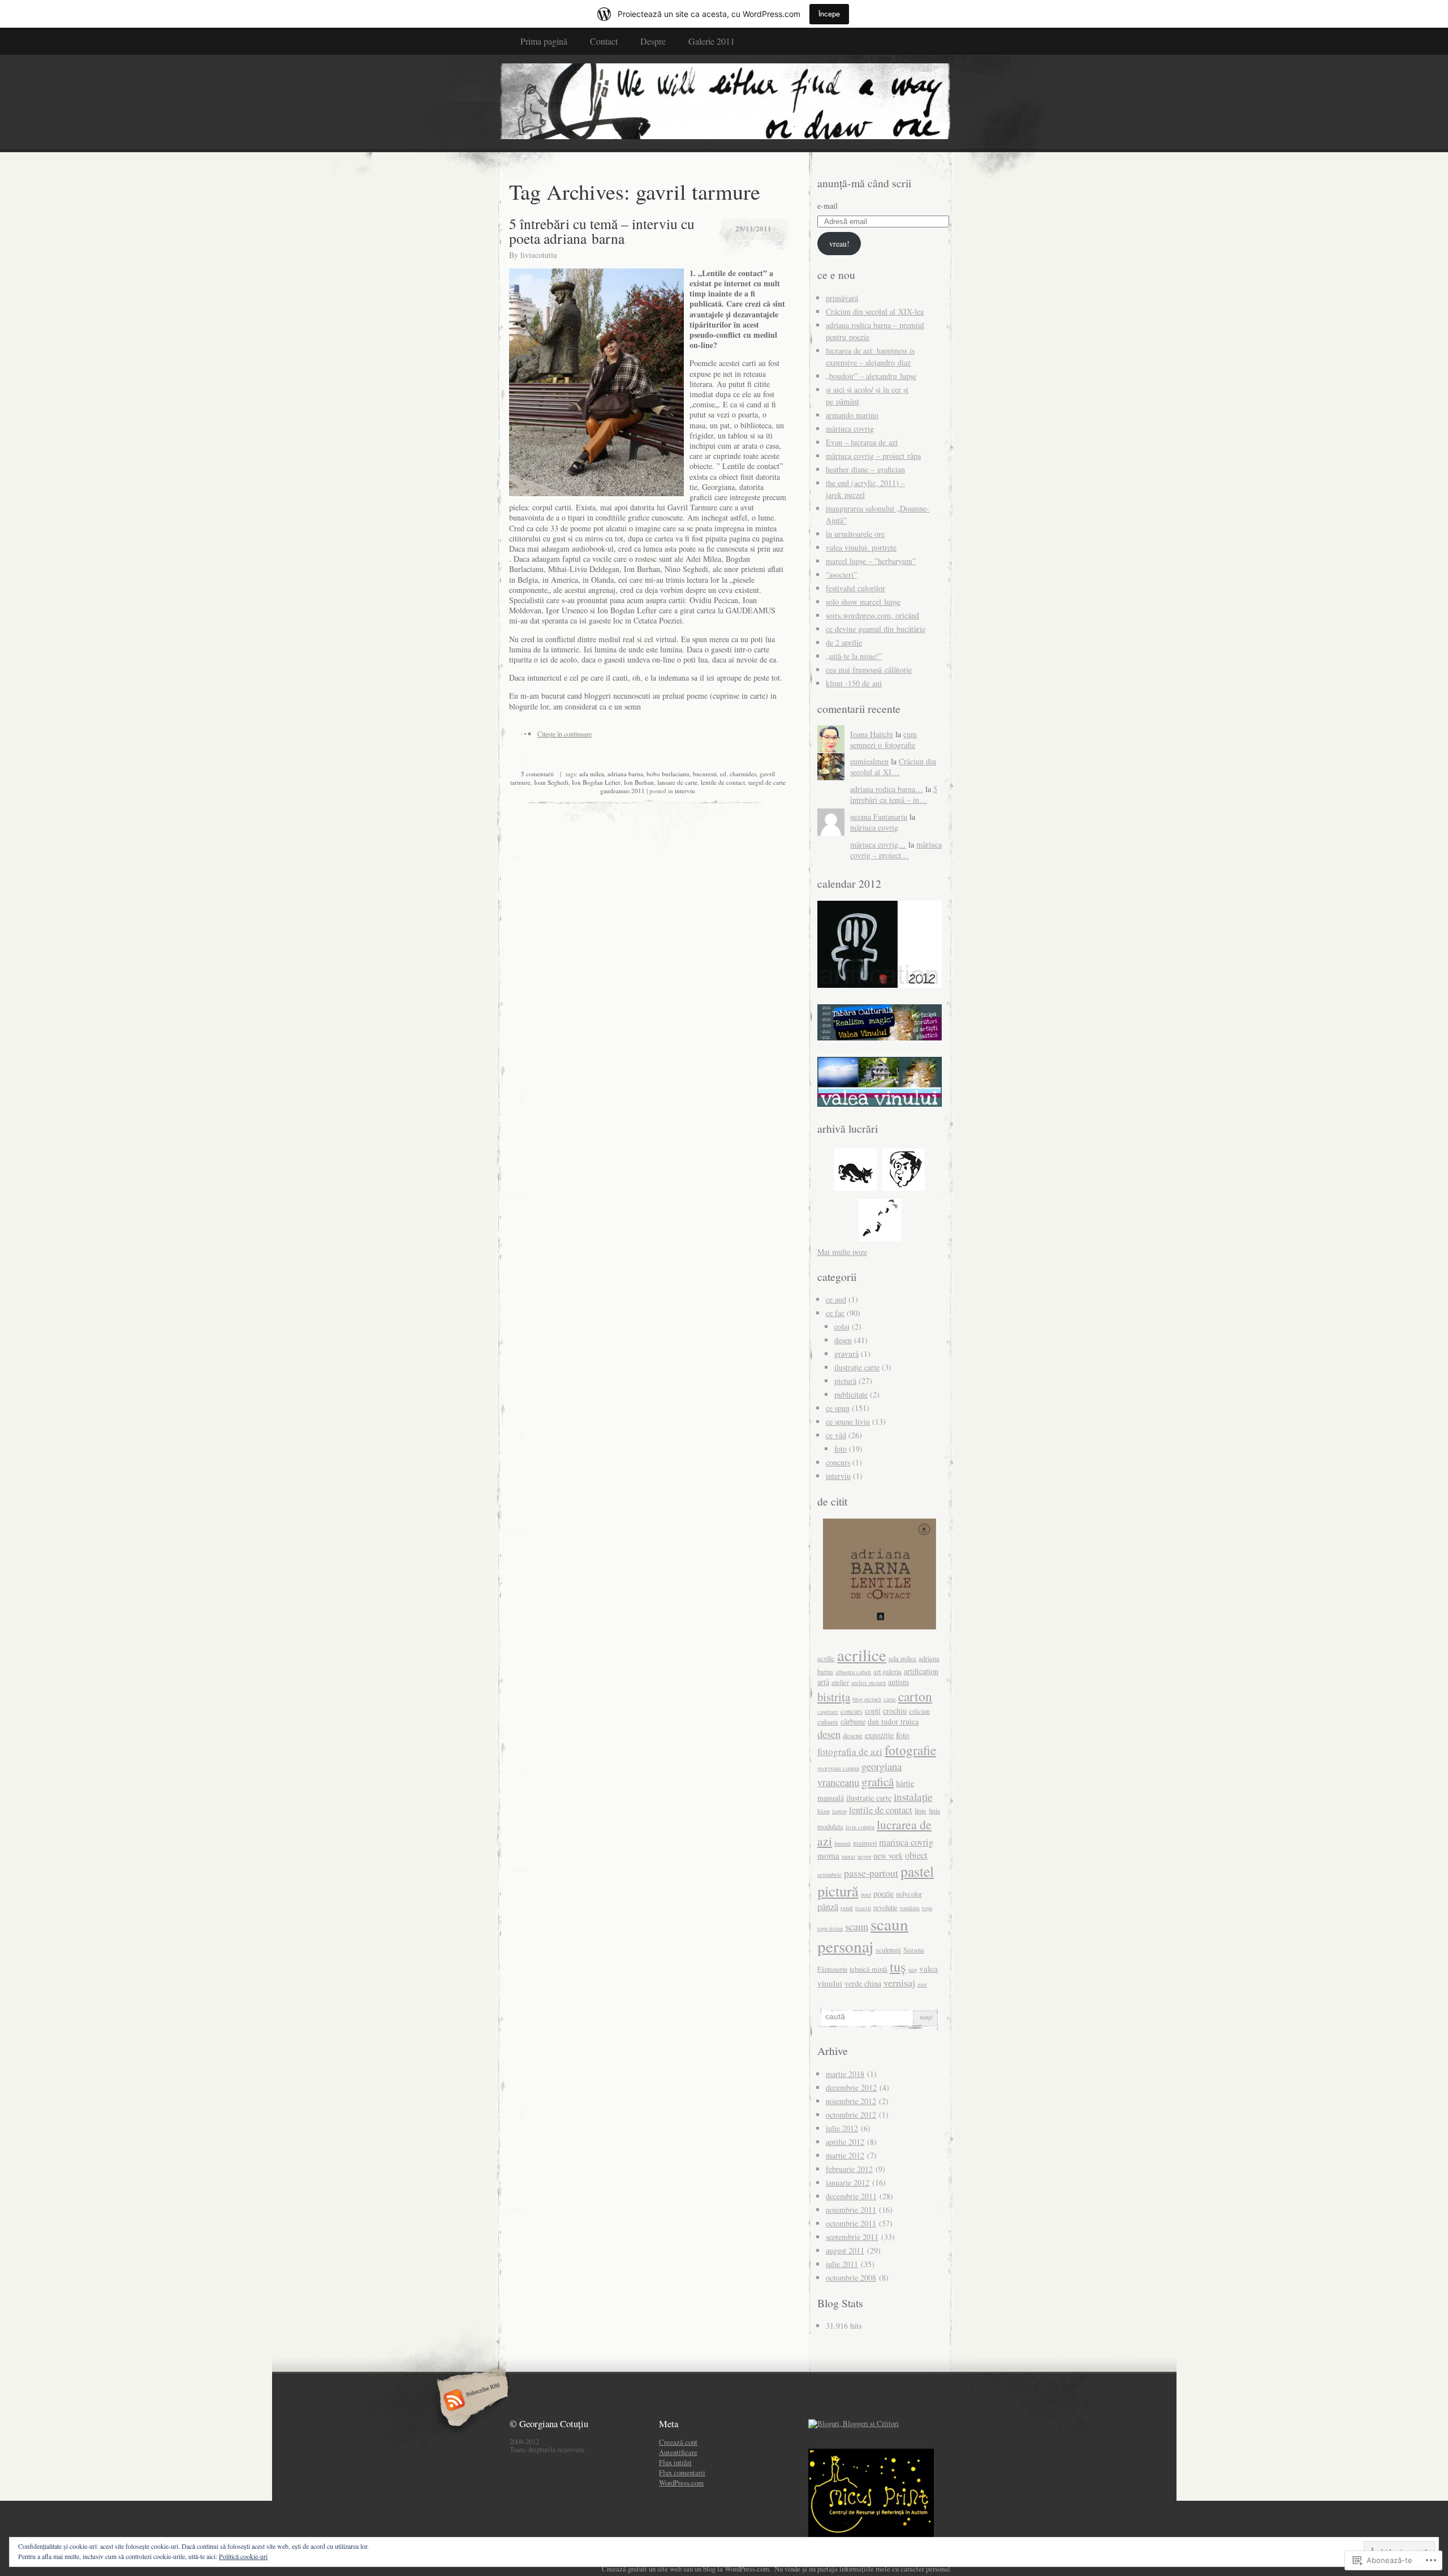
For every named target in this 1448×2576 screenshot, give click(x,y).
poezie (884, 1893)
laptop (839, 1811)
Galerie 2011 (712, 41)
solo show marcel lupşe (863, 602)
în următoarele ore (855, 534)
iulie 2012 (842, 2128)
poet (866, 1894)
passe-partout (871, 1873)
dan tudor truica (893, 1721)
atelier (840, 1682)
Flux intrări (675, 2462)
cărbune (853, 1721)
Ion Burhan (639, 782)
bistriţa (834, 1697)
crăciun (919, 1711)
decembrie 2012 (851, 2087)
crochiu (895, 1711)
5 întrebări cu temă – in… (894, 794)
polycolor (909, 1894)
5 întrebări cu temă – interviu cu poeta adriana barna (602, 231)
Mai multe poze (842, 1252)
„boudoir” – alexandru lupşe (871, 376)
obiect (916, 1855)
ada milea (592, 774)
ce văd (836, 1435)
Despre (653, 41)
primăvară (842, 298)
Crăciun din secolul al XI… (893, 767)
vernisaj (899, 1982)
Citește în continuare (564, 734)
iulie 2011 (842, 2264)
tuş (898, 1966)
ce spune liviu (848, 1422)
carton (915, 1696)
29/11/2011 (753, 228)
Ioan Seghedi (551, 782)
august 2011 (845, 2250)
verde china (863, 1983)
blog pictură (867, 1699)
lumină (842, 1843)
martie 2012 (845, 2155)
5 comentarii (537, 774)
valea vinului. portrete (861, 547)
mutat (848, 1856)
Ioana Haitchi (872, 734)
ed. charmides (738, 774)
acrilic (826, 1659)
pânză (828, 1907)
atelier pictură (869, 1683)
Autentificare (678, 2452)
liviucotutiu (539, 255)
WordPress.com (681, 2483)
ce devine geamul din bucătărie (876, 629)
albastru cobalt (853, 1672)
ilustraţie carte (857, 1367)
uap (913, 1969)
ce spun (838, 1408)
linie (921, 1811)
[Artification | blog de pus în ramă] (724, 103)
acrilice (862, 1655)
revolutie (885, 1908)
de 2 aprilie (844, 642)
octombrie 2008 (851, 2278)
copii (873, 1711)
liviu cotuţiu (860, 1827)
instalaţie (913, 1797)
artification (921, 1671)
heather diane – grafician (865, 469)
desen (843, 1340)
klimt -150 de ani (854, 683)
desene (853, 1736)
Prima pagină (544, 41)
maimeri (865, 1843)
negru (864, 1856)
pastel (917, 1871)
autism (898, 1682)
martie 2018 (845, 2074)
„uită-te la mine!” (854, 656)
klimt (824, 1811)
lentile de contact (723, 782)
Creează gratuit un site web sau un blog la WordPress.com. (686, 2569)
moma (828, 1855)
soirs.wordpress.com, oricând (872, 615)
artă (823, 1682)
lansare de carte (677, 782)
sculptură (888, 1950)
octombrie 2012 (851, 2115)
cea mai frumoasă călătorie (869, 670)
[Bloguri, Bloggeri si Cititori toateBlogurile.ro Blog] (854, 2423)
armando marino (852, 415)
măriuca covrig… (878, 844)
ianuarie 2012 (848, 2182)
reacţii (863, 1908)
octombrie (829, 1874)
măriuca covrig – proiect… (896, 850)
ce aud (836, 1299)
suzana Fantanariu (879, 817)
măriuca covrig (850, 429)
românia (910, 1908)
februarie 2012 (849, 2169)
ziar (922, 1984)
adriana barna (625, 774)
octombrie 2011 (851, 2223)
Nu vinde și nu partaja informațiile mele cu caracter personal (862, 2569)
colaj (842, 1326)
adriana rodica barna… (887, 789)
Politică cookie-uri (243, 2556)
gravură (846, 1354)
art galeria (887, 1672)
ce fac (835, 1313)
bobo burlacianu (668, 774)
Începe (829, 14)
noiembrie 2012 (851, 2101)
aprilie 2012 (845, 2142)
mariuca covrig (906, 1842)
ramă (847, 1908)
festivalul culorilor (856, 588)
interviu (685, 791)
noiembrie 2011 (851, 2210)
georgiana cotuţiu (838, 1768)
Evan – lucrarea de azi (862, 442)
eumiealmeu (869, 761)
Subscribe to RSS (471, 2401)
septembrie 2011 (852, 2237)
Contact (604, 41)
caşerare (828, 1711)
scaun (857, 1926)
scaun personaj (863, 1935)
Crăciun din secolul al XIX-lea (875, 311)
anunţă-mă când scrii (864, 183)
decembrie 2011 (851, 2196)
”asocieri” (841, 575)
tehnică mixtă (869, 1969)
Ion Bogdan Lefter (596, 782)
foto (841, 1449)
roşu (927, 1908)
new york (888, 1855)
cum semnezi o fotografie (884, 739)
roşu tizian (830, 1928)
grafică (878, 1781)
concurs (838, 1462)
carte (890, 1699)
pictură (845, 1381)
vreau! (839, 244)
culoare (828, 1722)
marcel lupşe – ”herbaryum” (871, 561)
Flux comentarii (682, 2472)
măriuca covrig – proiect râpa (873, 456)
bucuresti (705, 774)
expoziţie (879, 1735)
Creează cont (678, 2442)
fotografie (910, 1750)
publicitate (851, 1394)
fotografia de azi (850, 1751)
